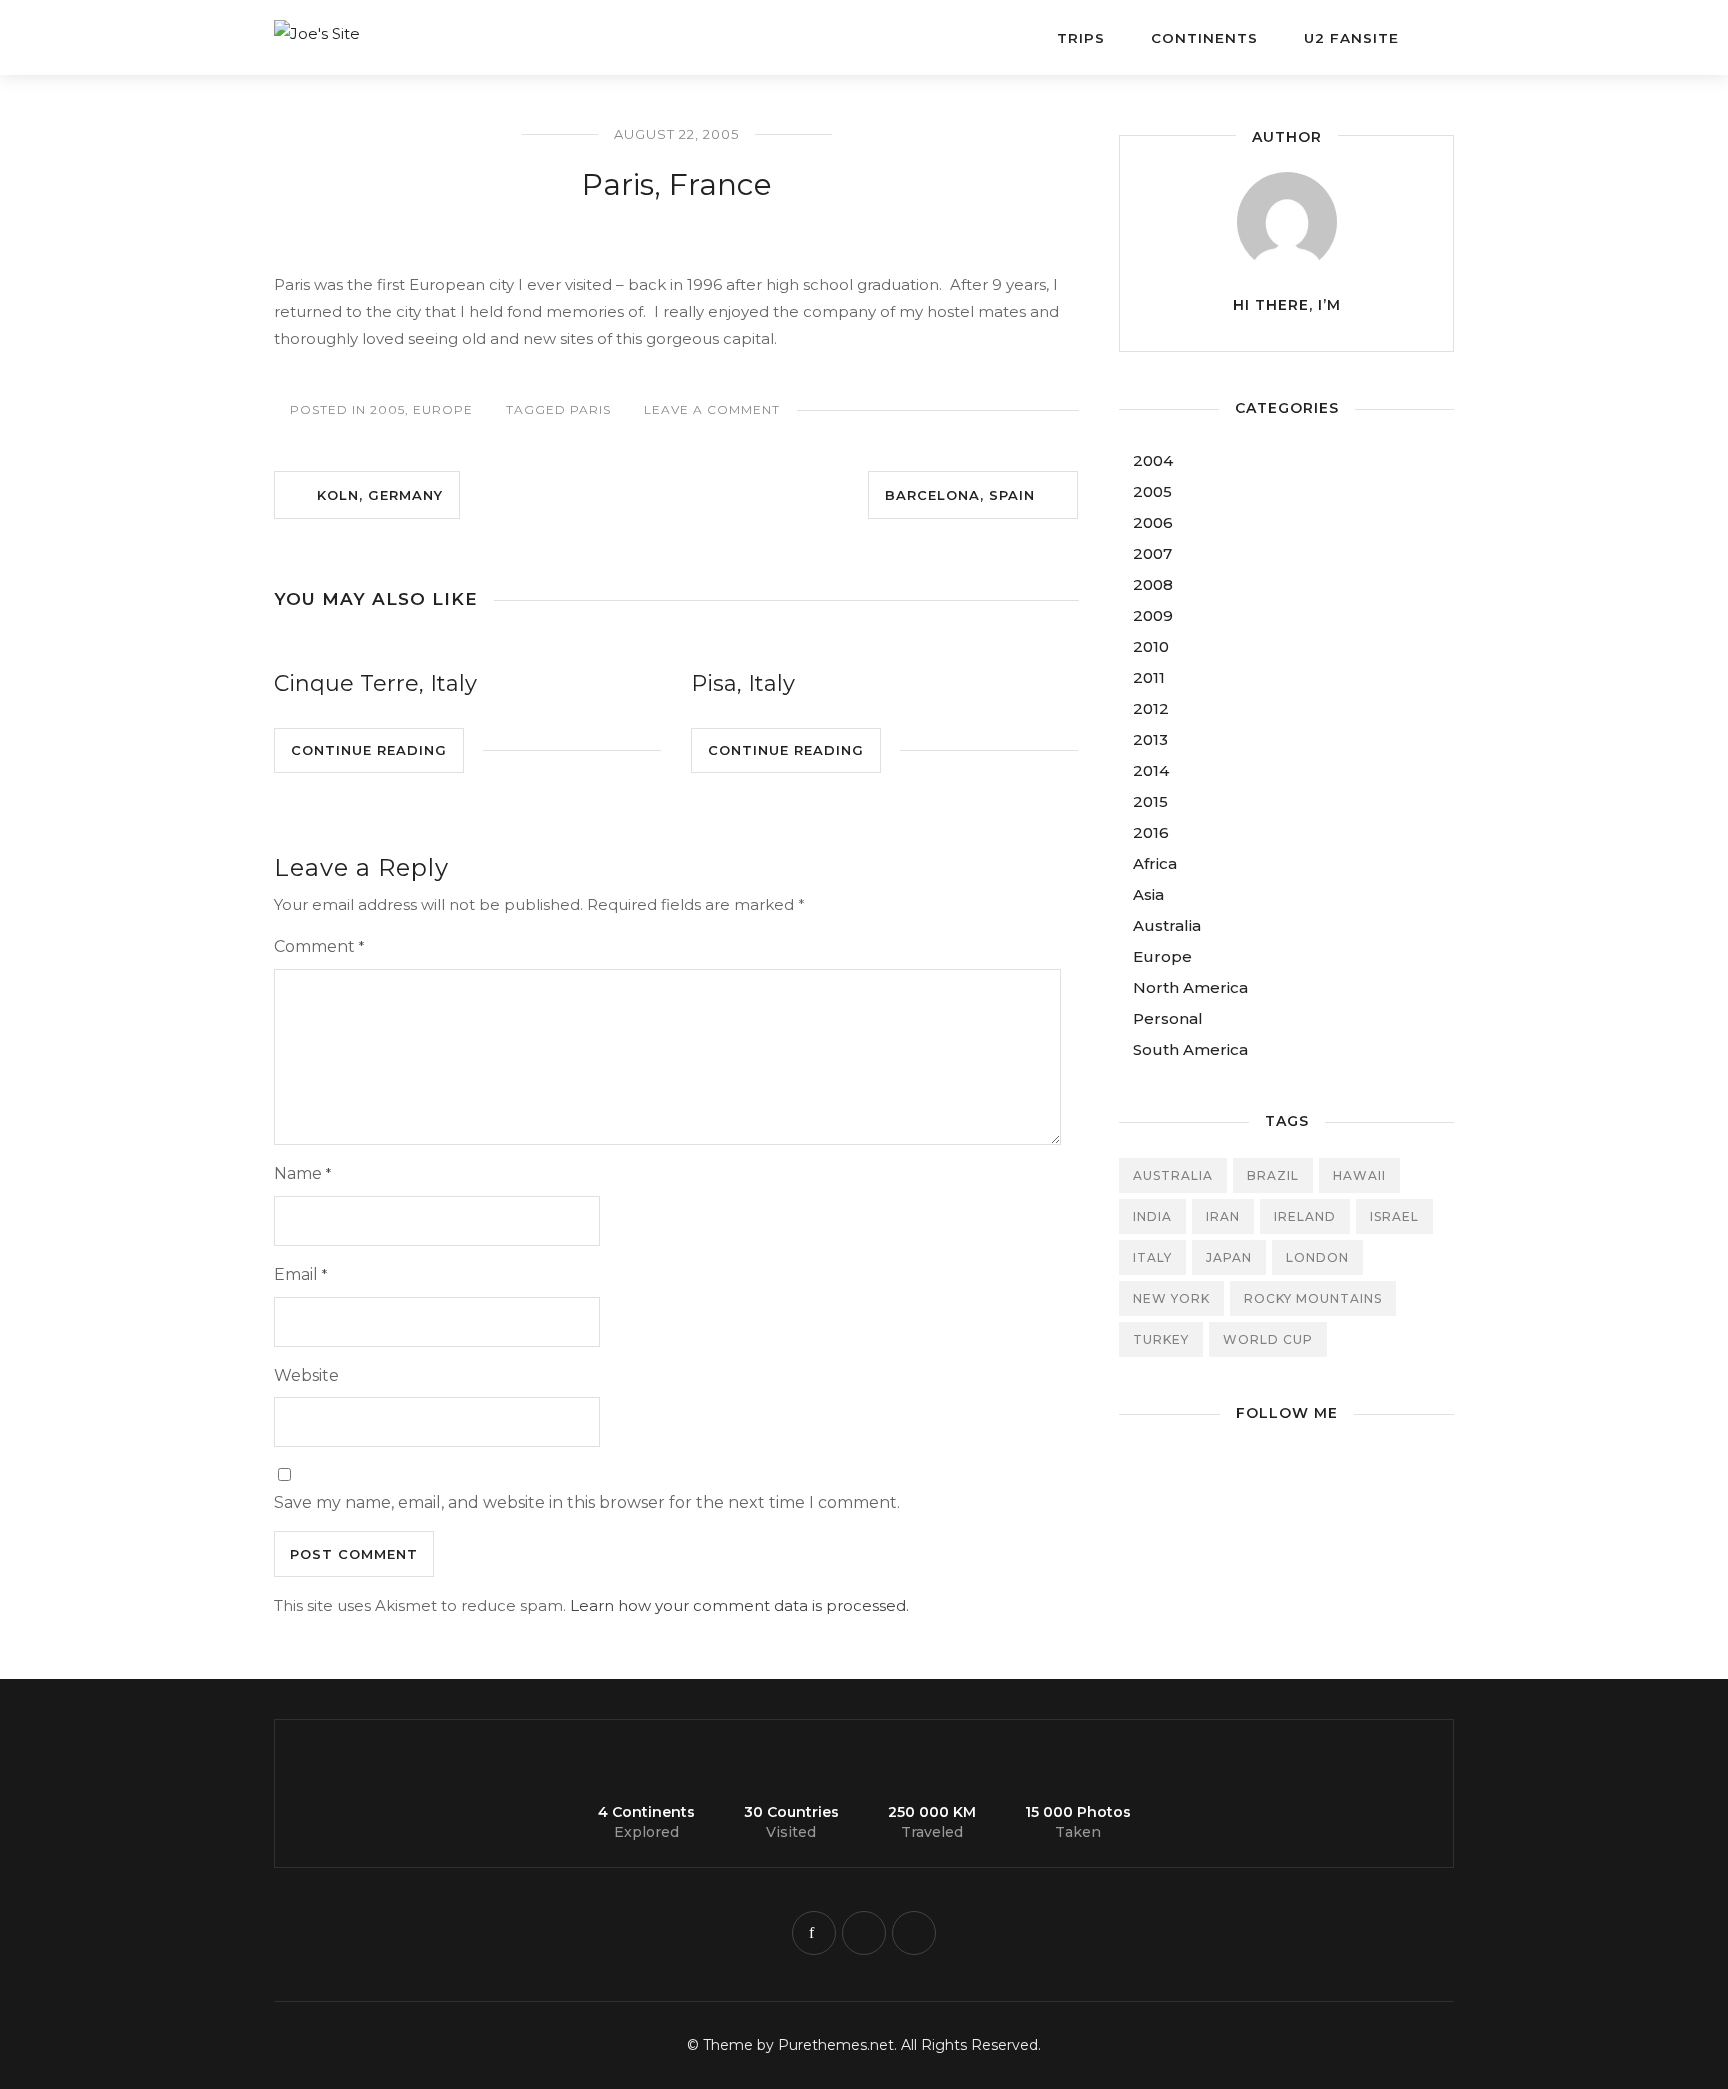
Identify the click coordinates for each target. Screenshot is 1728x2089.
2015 (1150, 801)
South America (1190, 1049)
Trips (1081, 38)
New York (1171, 1298)
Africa (1155, 863)
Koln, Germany (372, 495)
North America (1190, 987)
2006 (1153, 522)
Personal (1168, 1018)
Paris (590, 409)
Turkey (1161, 1339)
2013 (1150, 739)
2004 (1153, 460)
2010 (1151, 646)
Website (306, 1375)
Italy (1152, 1257)
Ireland (1305, 1216)
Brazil (1273, 1175)
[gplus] (914, 1933)
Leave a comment (712, 409)
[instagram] (864, 1933)
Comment (319, 946)
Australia (1167, 925)
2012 (1151, 708)
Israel (1394, 1216)
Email (300, 1274)
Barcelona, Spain (967, 495)
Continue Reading (369, 750)
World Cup (1268, 1339)
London (1317, 1257)
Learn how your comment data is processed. (739, 1605)
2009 (1153, 615)
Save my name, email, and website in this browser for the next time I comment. (587, 1502)
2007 (1152, 553)
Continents (1204, 38)
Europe (443, 409)
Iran (1223, 1216)
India (1152, 1216)
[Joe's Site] (414, 23)
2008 (1153, 584)
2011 (1149, 677)
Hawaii (1359, 1175)
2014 (1151, 770)
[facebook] (814, 1933)
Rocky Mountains (1313, 1298)
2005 (387, 409)
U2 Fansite (1351, 38)
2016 (1151, 832)
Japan (1229, 1257)
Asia (1148, 894)
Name (302, 1173)
